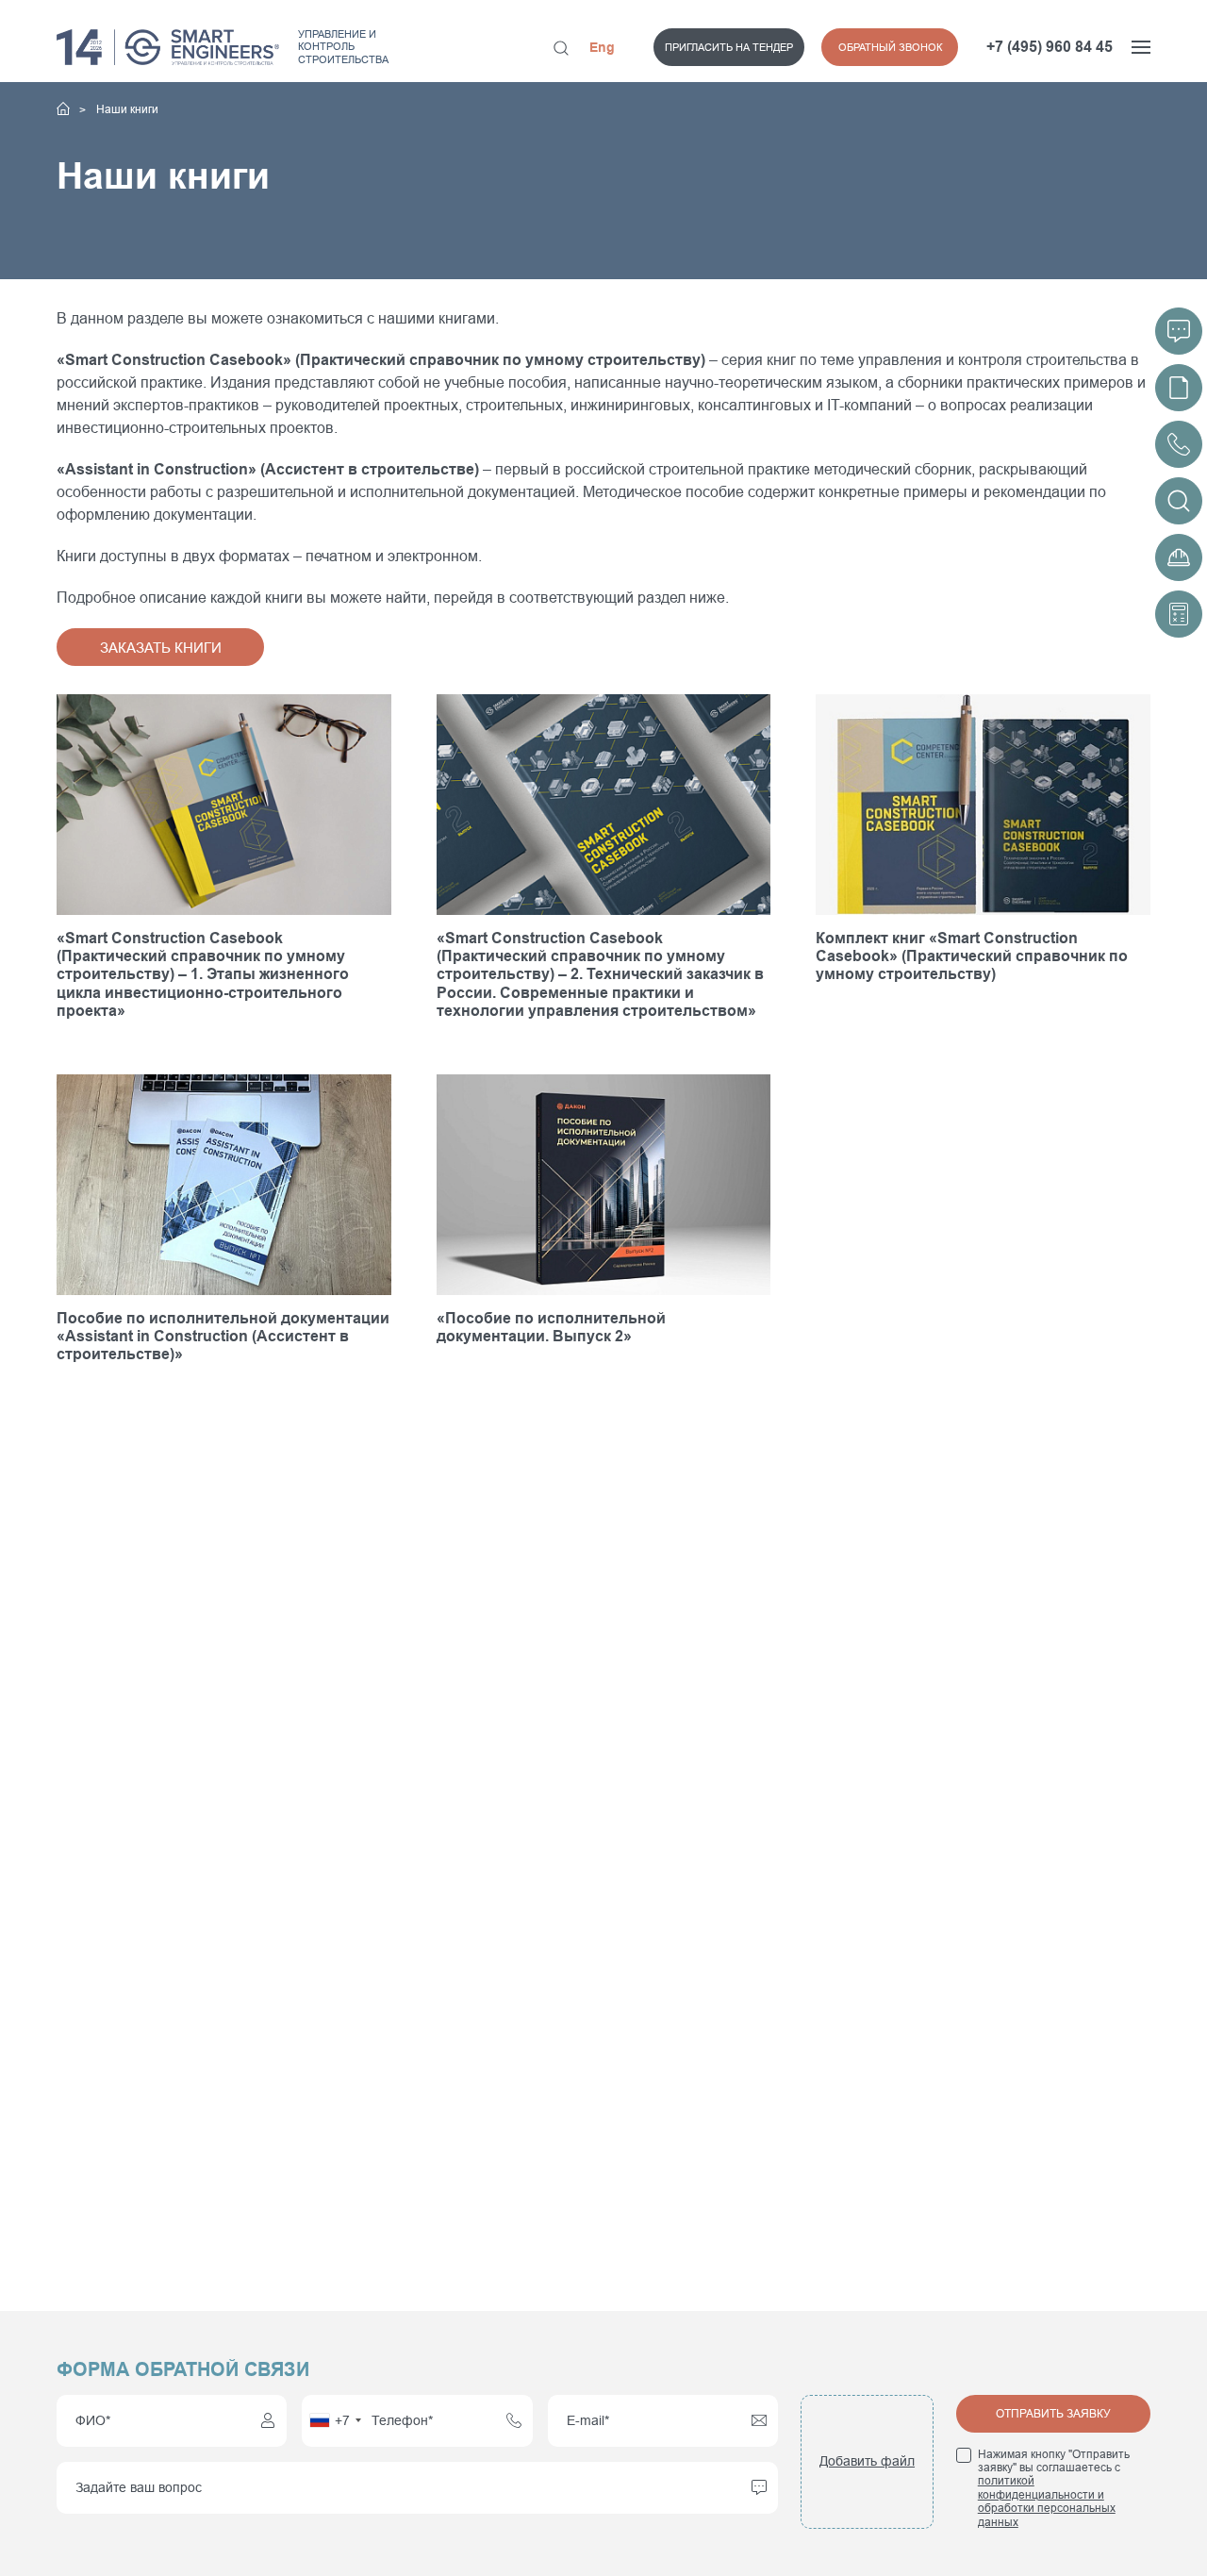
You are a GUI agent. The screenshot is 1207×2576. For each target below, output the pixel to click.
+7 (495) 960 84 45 (1050, 47)
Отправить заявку (1053, 2414)
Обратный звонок (890, 47)
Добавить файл (867, 2461)
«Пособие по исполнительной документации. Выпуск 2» (551, 1327)
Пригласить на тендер (729, 47)
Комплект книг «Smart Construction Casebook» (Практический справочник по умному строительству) (972, 956)
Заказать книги (161, 648)
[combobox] (335, 2421)
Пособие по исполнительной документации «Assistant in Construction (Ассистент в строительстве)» (223, 1336)
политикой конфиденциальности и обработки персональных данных (1047, 2501)
